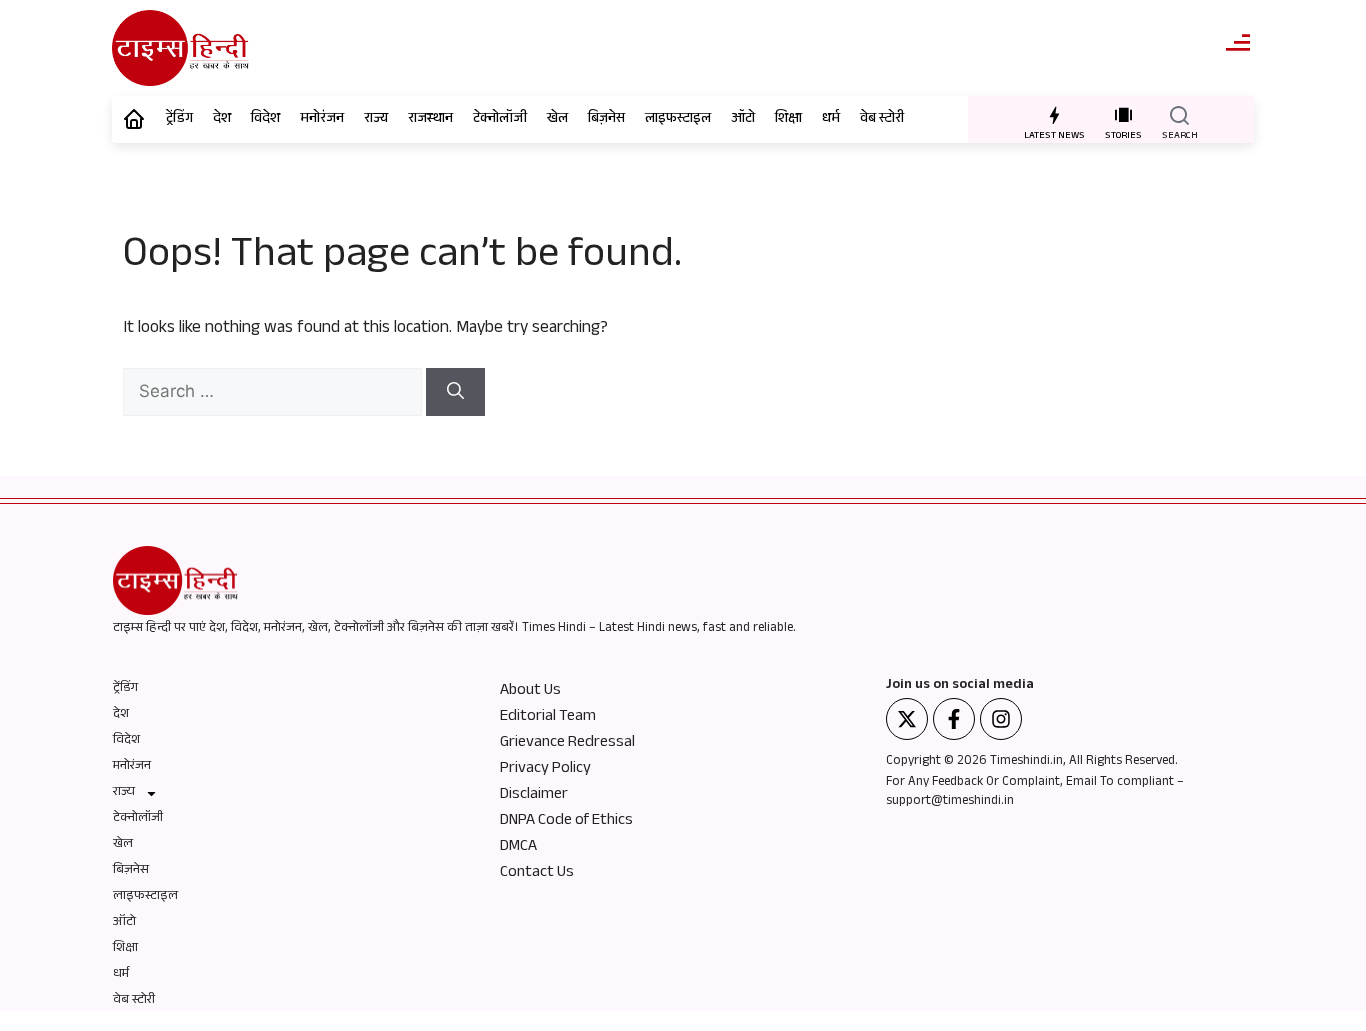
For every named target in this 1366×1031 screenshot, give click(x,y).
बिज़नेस (606, 120)
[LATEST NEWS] (1054, 114)
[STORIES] (1123, 114)
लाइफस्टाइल (678, 120)
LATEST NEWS (1054, 136)
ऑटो (743, 120)
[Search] (455, 392)
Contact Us (537, 874)
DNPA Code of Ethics (566, 822)
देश (222, 120)
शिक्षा (788, 120)
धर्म (831, 120)
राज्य (376, 120)
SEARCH (1180, 136)
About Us (530, 692)
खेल (557, 120)
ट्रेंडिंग (179, 120)
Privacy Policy (545, 770)
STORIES (1123, 136)
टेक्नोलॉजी (500, 120)
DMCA (518, 848)
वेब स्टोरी (882, 120)
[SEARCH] (1179, 114)
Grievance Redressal (567, 744)
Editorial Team (548, 718)
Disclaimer (534, 796)
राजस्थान (430, 120)
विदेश (265, 120)
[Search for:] (274, 394)
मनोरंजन (322, 120)
